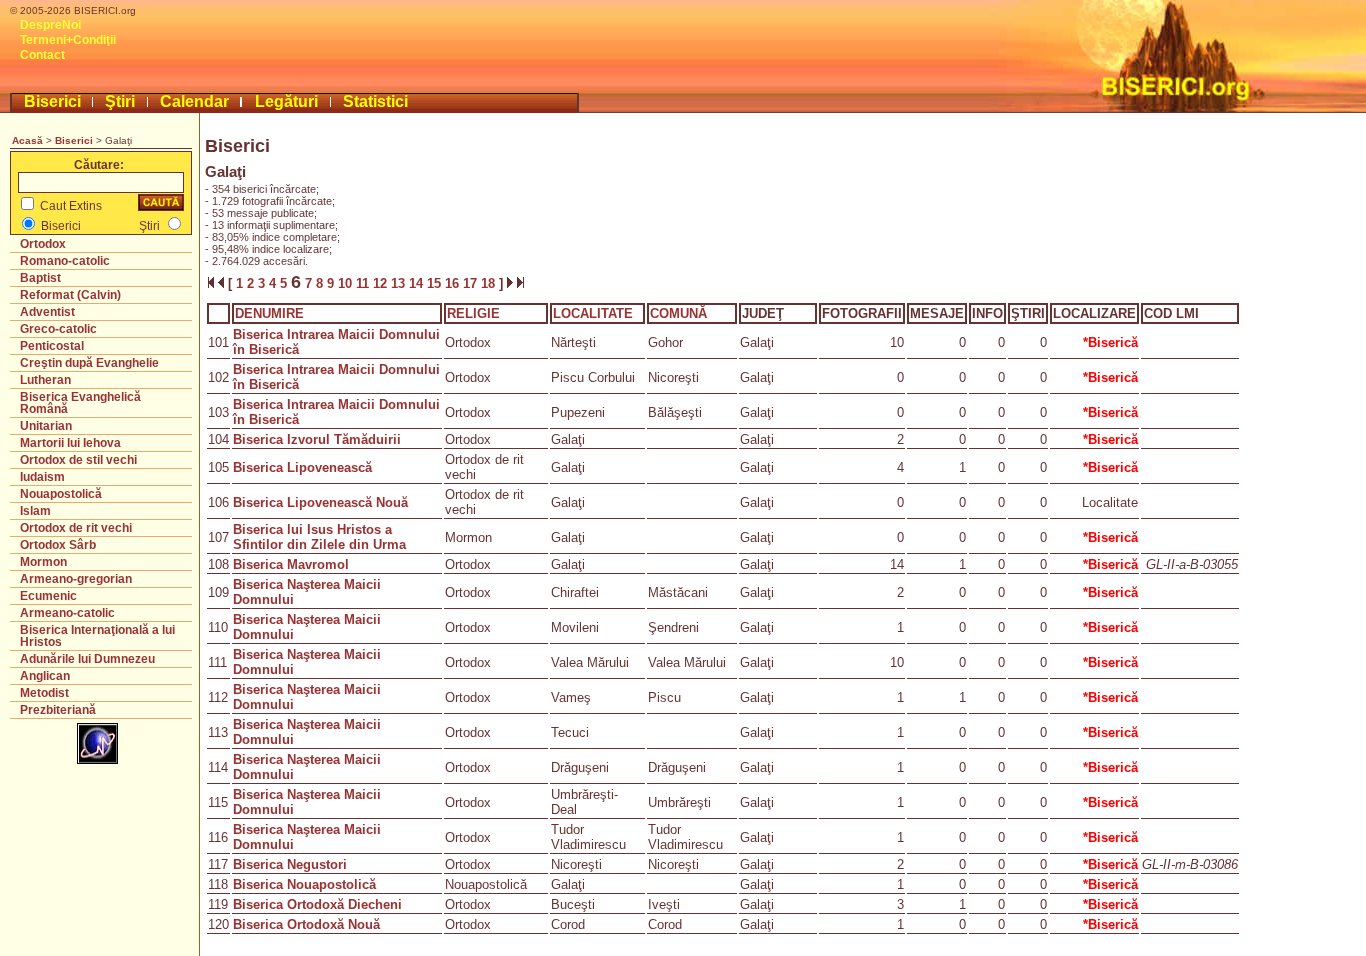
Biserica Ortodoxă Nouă (306, 924)
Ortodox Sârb (58, 545)
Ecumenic (48, 596)
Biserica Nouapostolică (304, 884)
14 (418, 283)
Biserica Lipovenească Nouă (320, 502)
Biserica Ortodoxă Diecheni (317, 904)
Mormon (43, 562)
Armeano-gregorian (76, 579)
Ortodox (43, 244)
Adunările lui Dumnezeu (87, 659)
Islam (35, 511)
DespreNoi (50, 25)
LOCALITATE (593, 313)
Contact (42, 55)
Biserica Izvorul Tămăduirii (317, 439)
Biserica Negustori (290, 864)
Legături (286, 101)
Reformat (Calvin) (70, 295)
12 (382, 283)
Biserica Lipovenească (302, 467)
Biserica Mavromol (291, 564)
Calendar (194, 101)
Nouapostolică (61, 494)
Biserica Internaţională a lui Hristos (97, 636)
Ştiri (120, 101)
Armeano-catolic (67, 613)
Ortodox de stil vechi (78, 460)
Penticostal (52, 346)
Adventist (47, 312)
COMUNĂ (678, 313)
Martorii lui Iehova (70, 443)
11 (364, 283)
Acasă (27, 140)
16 (454, 283)
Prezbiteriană (58, 710)
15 (436, 283)
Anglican (45, 676)
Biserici (52, 101)
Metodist (44, 693)
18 (490, 283)
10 (347, 283)
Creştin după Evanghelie (89, 363)
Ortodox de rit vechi (76, 528)
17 (472, 283)
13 (400, 283)
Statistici (375, 101)
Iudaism (42, 477)
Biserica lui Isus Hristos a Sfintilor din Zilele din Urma (319, 537)
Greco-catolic (58, 329)
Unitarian (46, 426)
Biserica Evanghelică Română (80, 403)
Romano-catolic (65, 261)
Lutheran (45, 380)
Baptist (40, 278)
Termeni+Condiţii (68, 40)
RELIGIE (473, 313)
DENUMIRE (269, 313)
